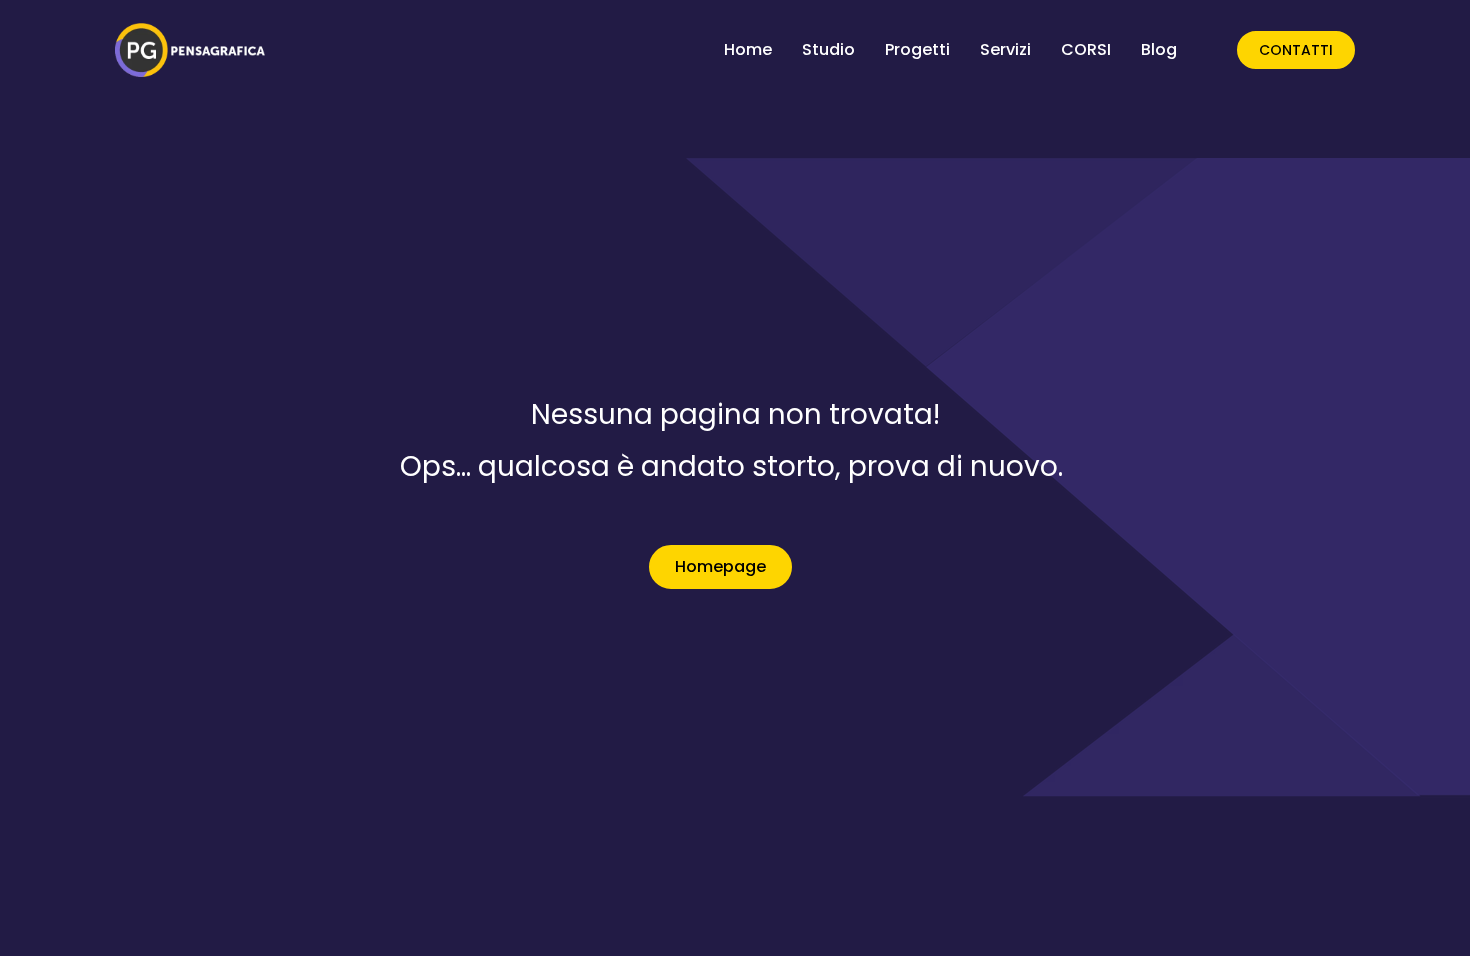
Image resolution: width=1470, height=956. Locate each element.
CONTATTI (1296, 50)
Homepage (720, 566)
